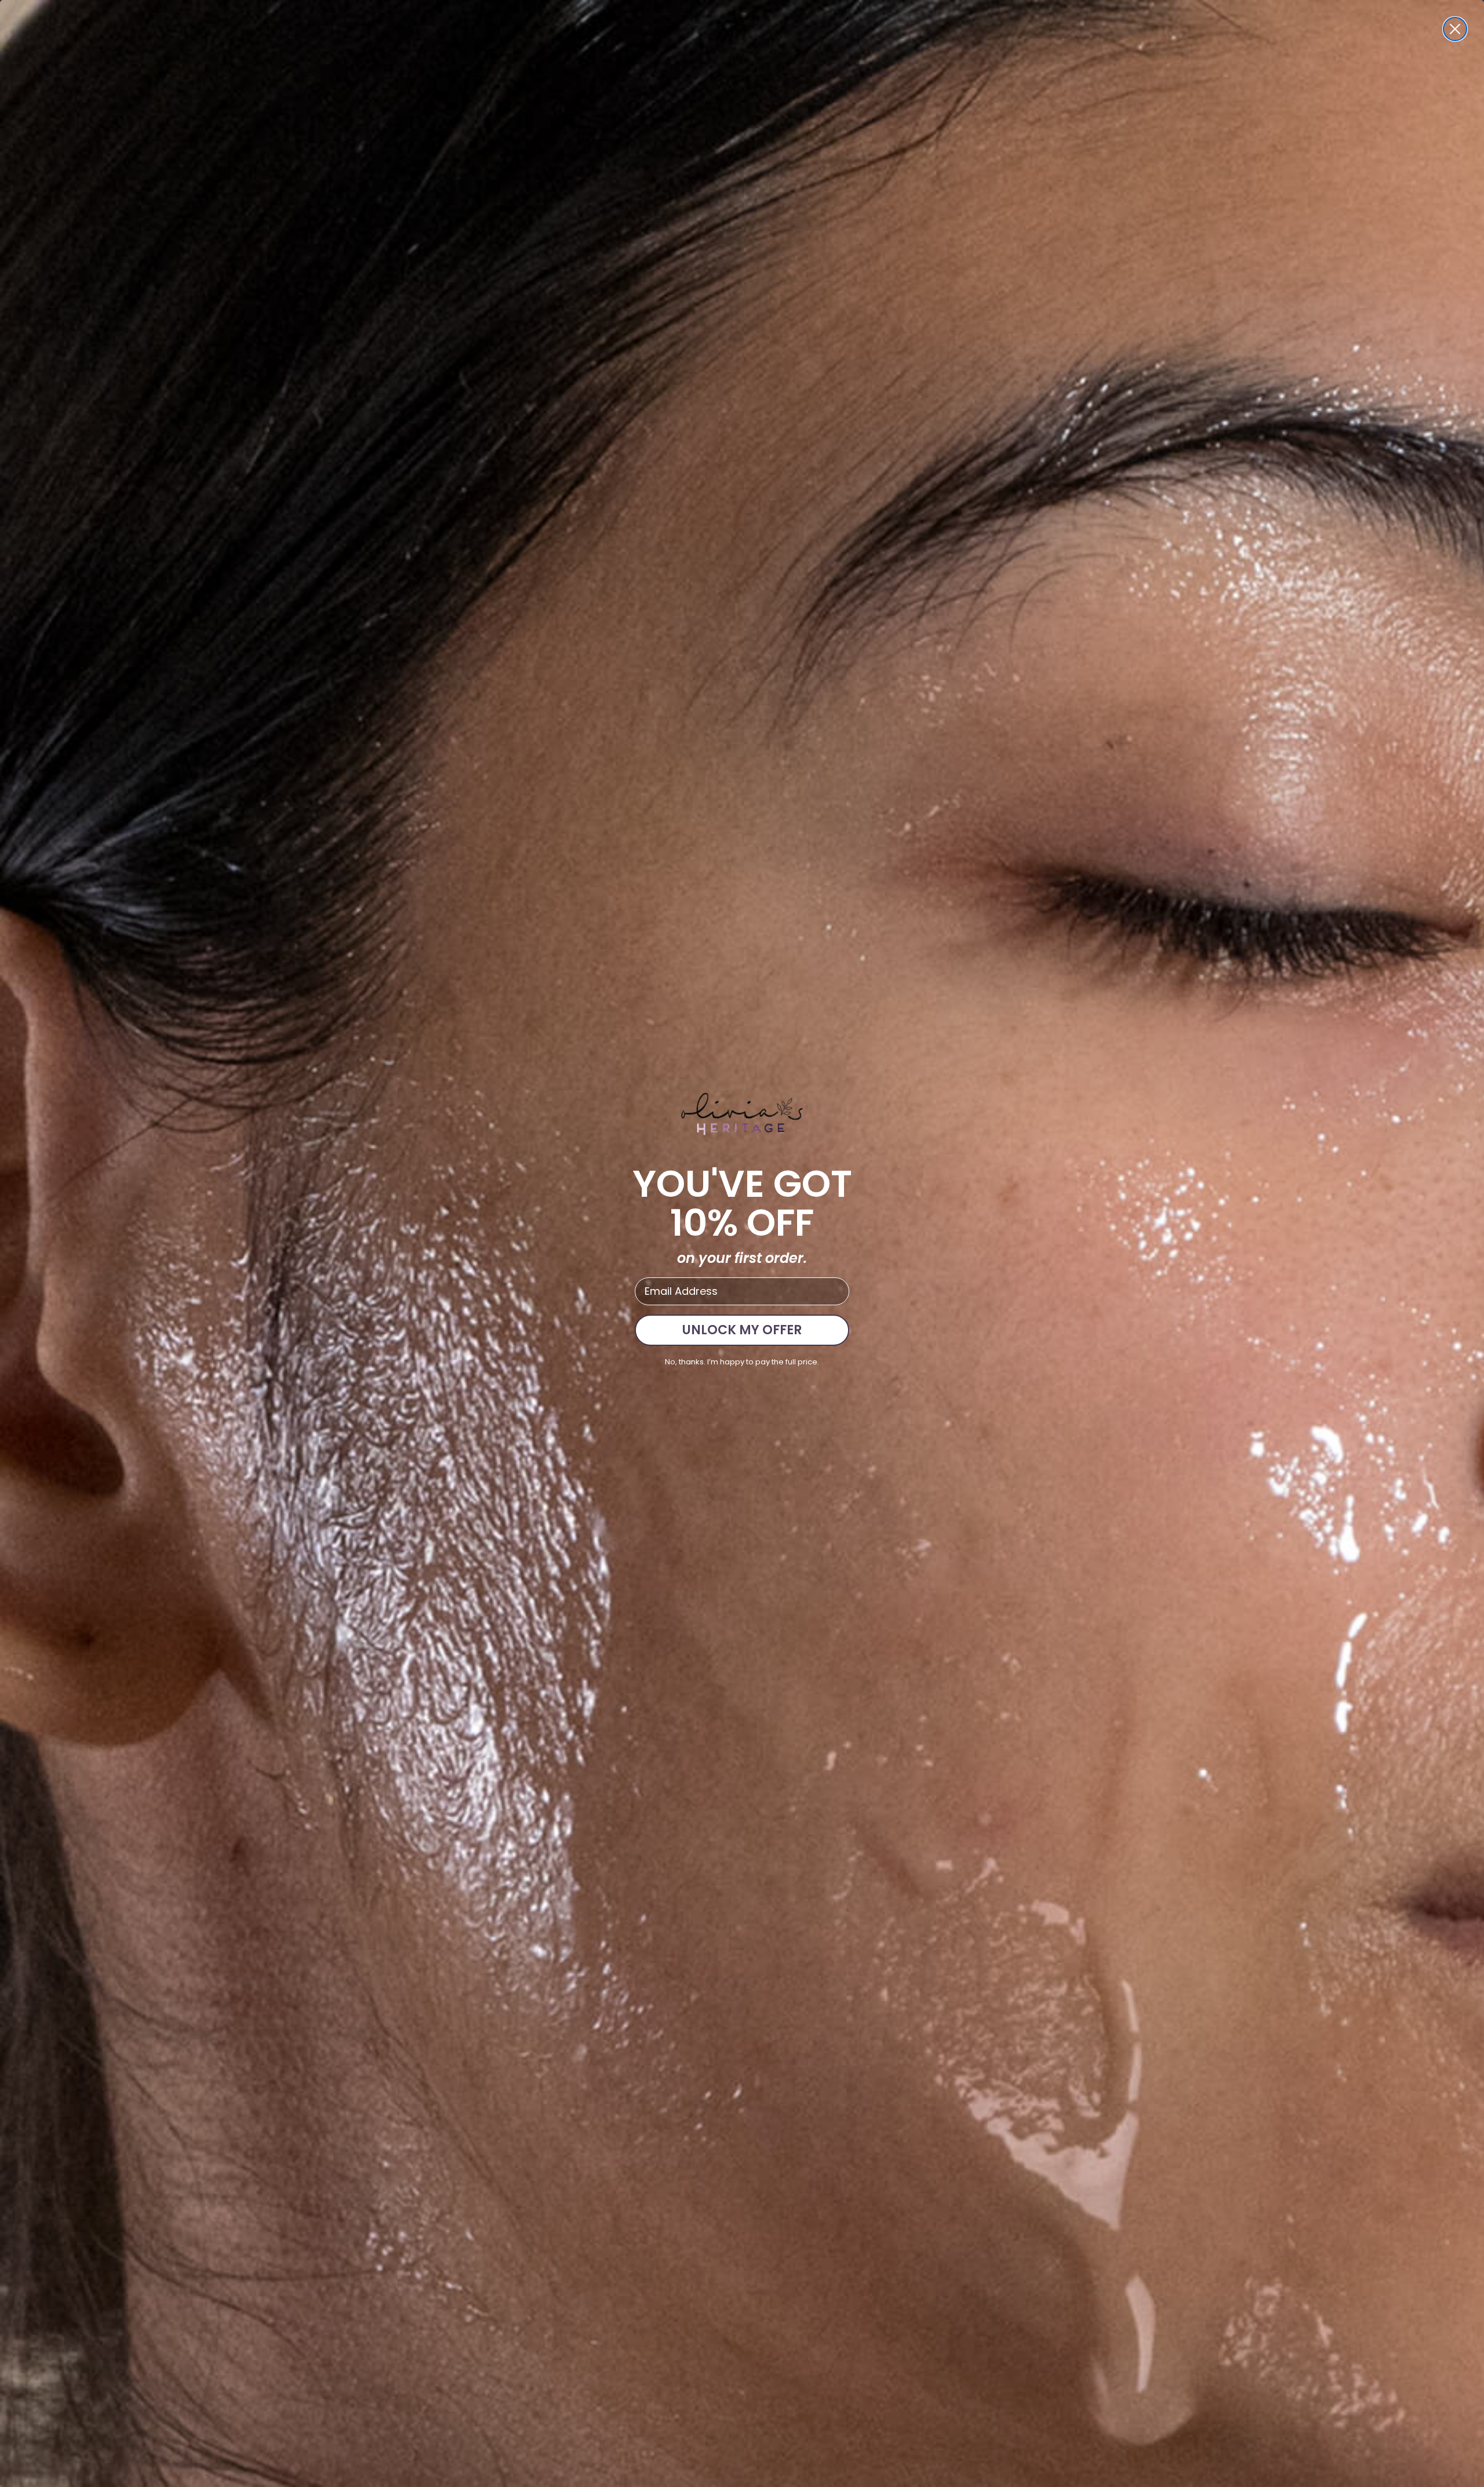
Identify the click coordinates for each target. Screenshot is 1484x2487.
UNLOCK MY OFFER (742, 1330)
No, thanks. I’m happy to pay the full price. (742, 1362)
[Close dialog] (1455, 29)
